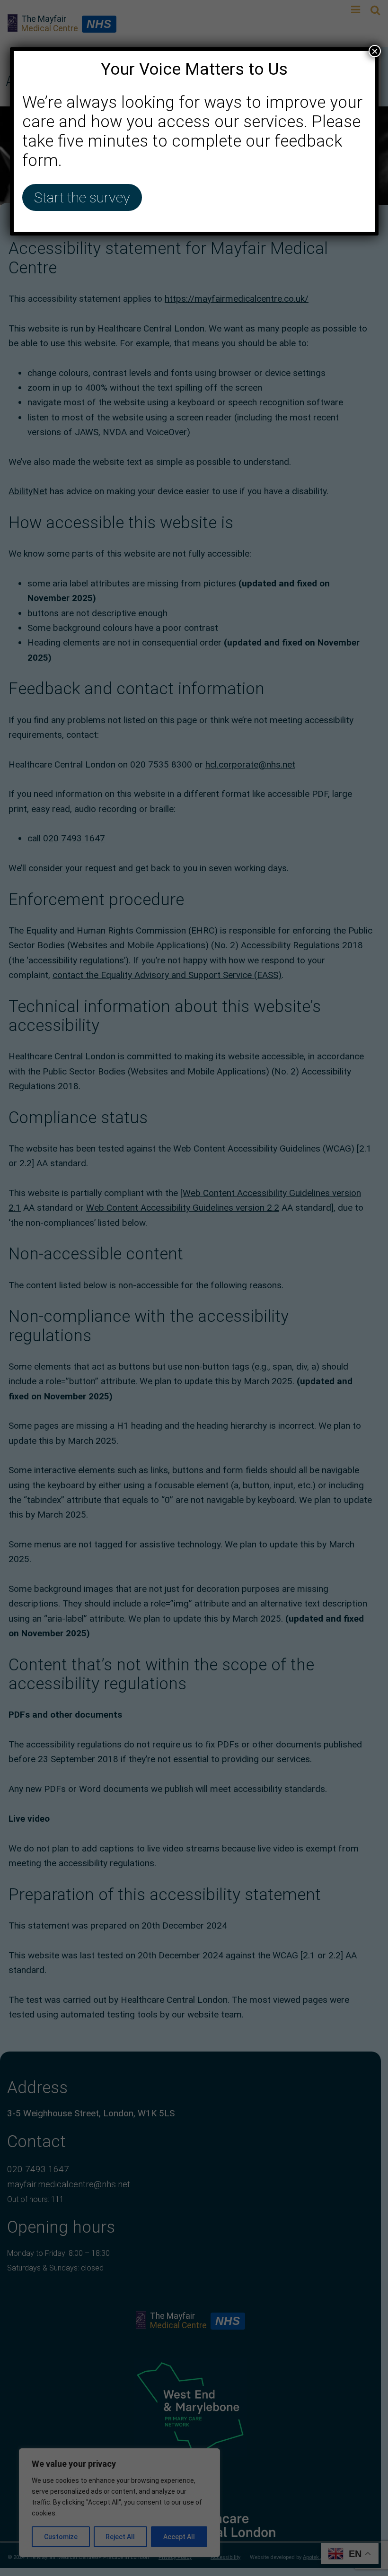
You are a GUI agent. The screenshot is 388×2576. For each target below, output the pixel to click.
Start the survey (82, 197)
